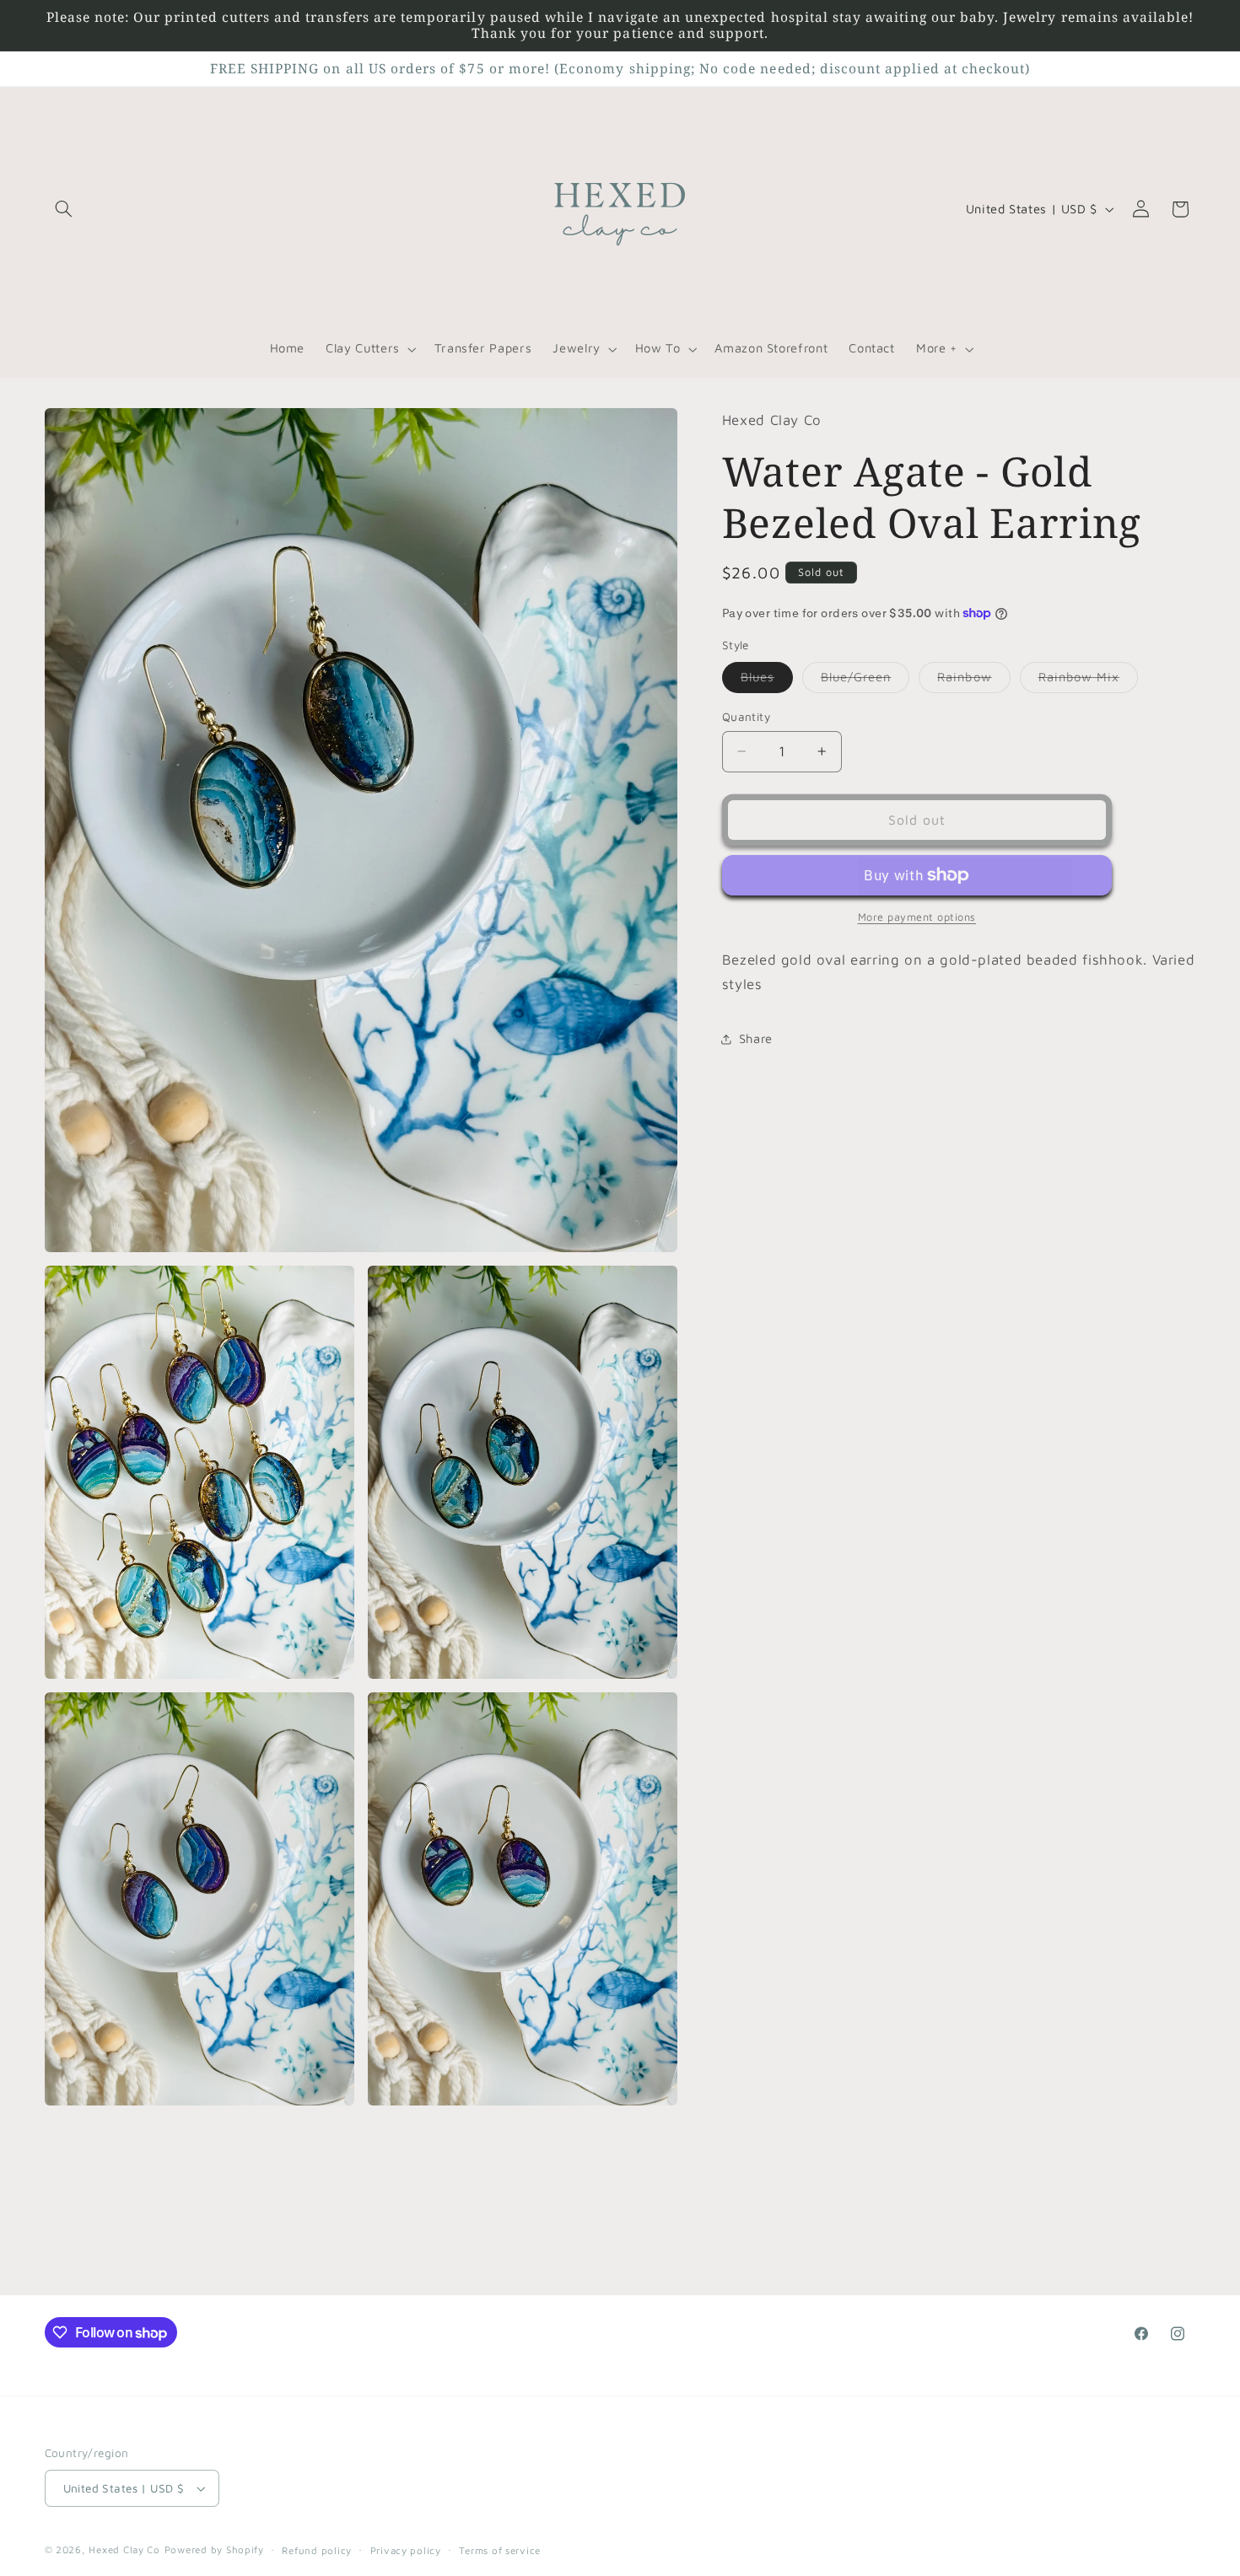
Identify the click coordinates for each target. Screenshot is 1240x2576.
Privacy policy (406, 2550)
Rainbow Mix (1089, 681)
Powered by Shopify (214, 2549)
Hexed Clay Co (124, 2549)
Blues (767, 681)
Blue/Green (865, 681)
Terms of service (500, 2550)
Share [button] (756, 1038)
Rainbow (973, 681)
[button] (64, 209)
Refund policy (317, 2550)
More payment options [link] (917, 917)
